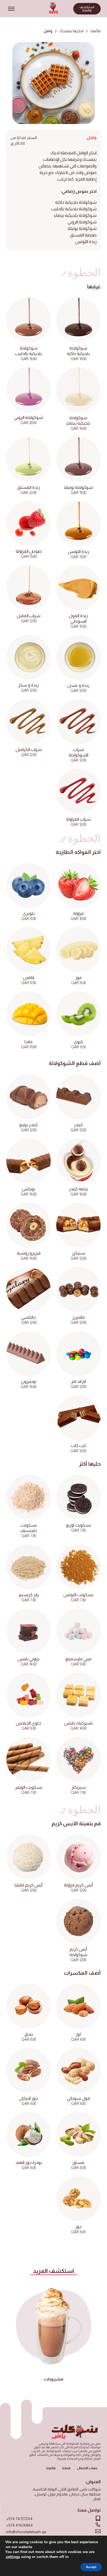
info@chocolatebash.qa (26, 2532)
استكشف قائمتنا (87, 9)
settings (13, 2557)
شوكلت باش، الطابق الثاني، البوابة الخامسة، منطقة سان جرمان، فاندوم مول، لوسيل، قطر (66, 2494)
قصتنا (66, 2468)
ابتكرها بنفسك (71, 31)
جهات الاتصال (87, 2468)
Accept (91, 2567)
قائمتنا (96, 31)
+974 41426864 (20, 2525)
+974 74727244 (19, 2519)
